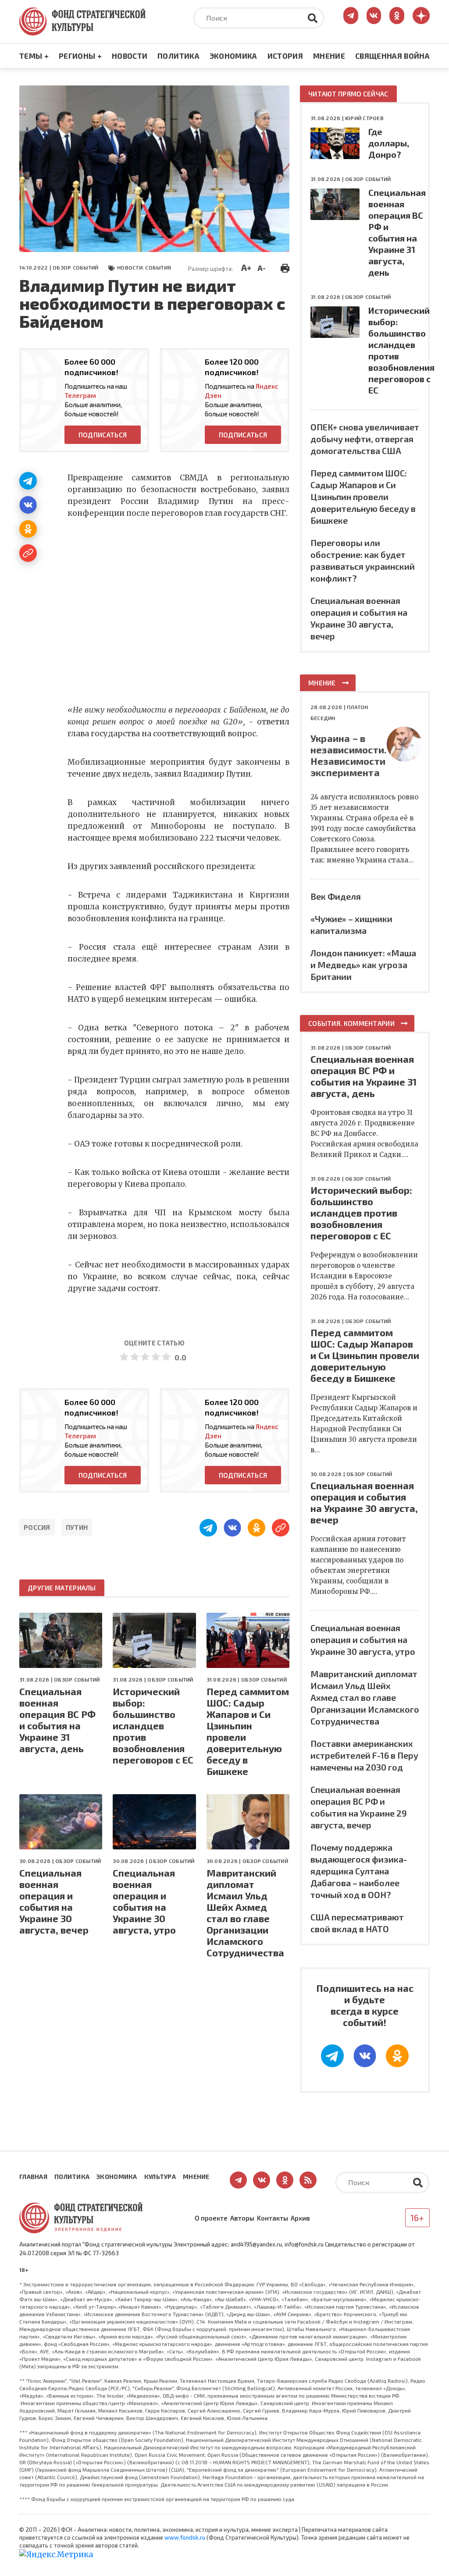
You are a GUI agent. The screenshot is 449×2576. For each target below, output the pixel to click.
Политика (178, 56)
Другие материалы (62, 1588)
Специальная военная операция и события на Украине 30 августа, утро (144, 1901)
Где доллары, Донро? (389, 143)
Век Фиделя (336, 896)
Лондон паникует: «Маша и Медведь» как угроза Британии (363, 965)
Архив (300, 2218)
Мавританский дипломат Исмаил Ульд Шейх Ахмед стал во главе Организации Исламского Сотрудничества (245, 1912)
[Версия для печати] (285, 267)
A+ (246, 267)
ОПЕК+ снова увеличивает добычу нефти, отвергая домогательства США (365, 439)
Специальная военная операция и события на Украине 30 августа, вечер (54, 1901)
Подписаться (103, 435)
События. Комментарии (351, 1023)
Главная (33, 2177)
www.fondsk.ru (185, 2537)
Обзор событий (75, 267)
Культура (160, 2177)
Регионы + (80, 56)
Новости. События (144, 267)
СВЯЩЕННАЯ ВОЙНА (392, 56)
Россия (37, 1527)
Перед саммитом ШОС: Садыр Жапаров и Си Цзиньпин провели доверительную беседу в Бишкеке (248, 1731)
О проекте (211, 2218)
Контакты (273, 2218)
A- (262, 268)
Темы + (34, 56)
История (285, 56)
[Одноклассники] (28, 529)
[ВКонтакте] (28, 505)
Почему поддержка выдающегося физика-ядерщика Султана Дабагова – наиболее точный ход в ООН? (359, 1871)
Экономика (233, 56)
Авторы (242, 2218)
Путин (77, 1527)
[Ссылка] (28, 553)
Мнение (329, 56)
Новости (130, 56)
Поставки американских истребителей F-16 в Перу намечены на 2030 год (364, 1755)
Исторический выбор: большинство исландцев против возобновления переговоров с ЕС (153, 1725)
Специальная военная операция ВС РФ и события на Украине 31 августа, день (57, 1720)
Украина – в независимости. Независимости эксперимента (349, 755)
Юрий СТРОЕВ (364, 118)
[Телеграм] (28, 481)
